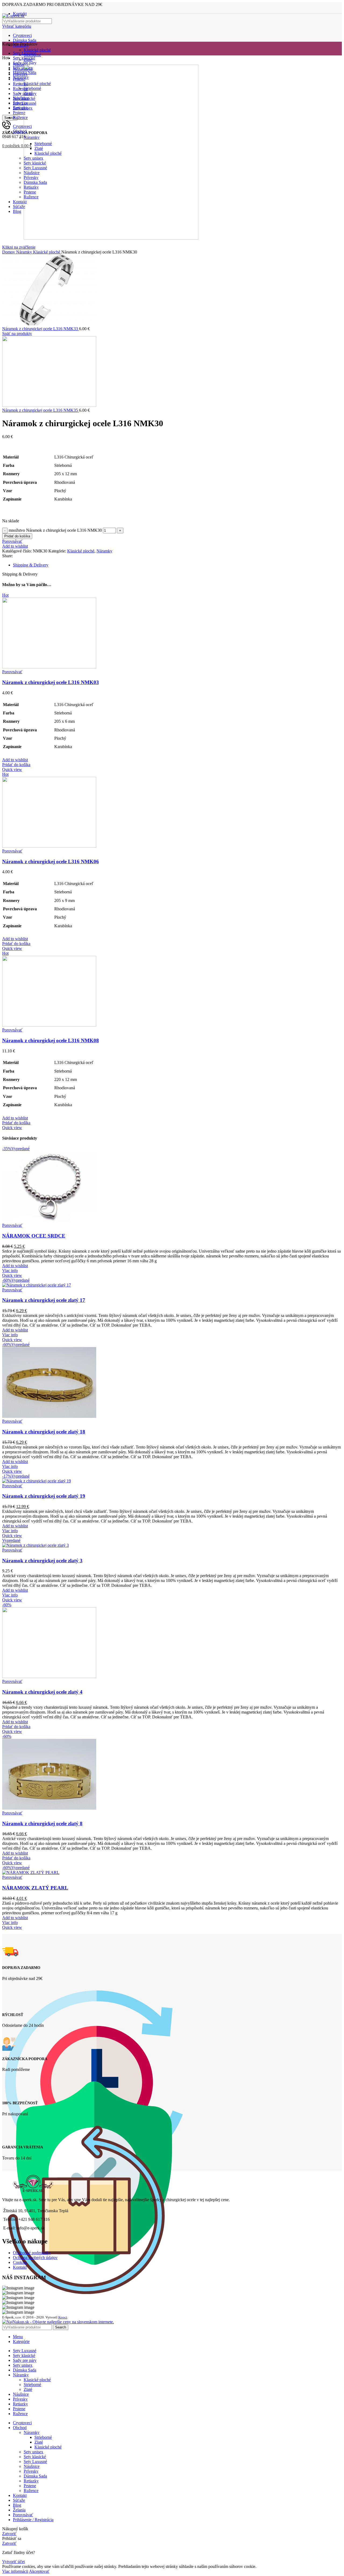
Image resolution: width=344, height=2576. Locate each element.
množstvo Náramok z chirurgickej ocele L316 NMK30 (55, 530)
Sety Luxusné (35, 2462)
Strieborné (32, 2385)
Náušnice (32, 2466)
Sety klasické (35, 2457)
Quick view (12, 769)
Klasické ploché (37, 50)
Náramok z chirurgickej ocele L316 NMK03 (51, 682)
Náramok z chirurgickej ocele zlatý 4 (42, 1692)
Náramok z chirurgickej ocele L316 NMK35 (41, 410)
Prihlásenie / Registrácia (33, 2520)
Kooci (63, 2317)
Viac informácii (15, 2571)
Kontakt (20, 2267)
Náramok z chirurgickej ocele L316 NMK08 (51, 1040)
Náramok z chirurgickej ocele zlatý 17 (44, 1300)
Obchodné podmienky (32, 2253)
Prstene (30, 2486)
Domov (9, 252)
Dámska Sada (25, 40)
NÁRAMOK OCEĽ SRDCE (34, 1236)
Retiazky (31, 2481)
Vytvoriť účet (13, 2562)
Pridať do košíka (17, 536)
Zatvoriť (9, 2534)
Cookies (20, 2262)
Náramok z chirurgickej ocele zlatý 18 (44, 1432)
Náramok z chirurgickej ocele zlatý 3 (42, 1561)
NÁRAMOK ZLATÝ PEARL (35, 1888)
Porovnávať (23, 2515)
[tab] (177, 565)
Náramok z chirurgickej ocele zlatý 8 (42, 1823)
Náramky (25, 252)
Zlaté (28, 2389)
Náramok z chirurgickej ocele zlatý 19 (44, 1496)
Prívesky (31, 2471)
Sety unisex (33, 2452)
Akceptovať (39, 2571)
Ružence (31, 2491)
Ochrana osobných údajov (35, 2258)
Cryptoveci (22, 35)
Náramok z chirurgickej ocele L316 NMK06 (51, 861)
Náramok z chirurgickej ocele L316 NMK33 (41, 329)
